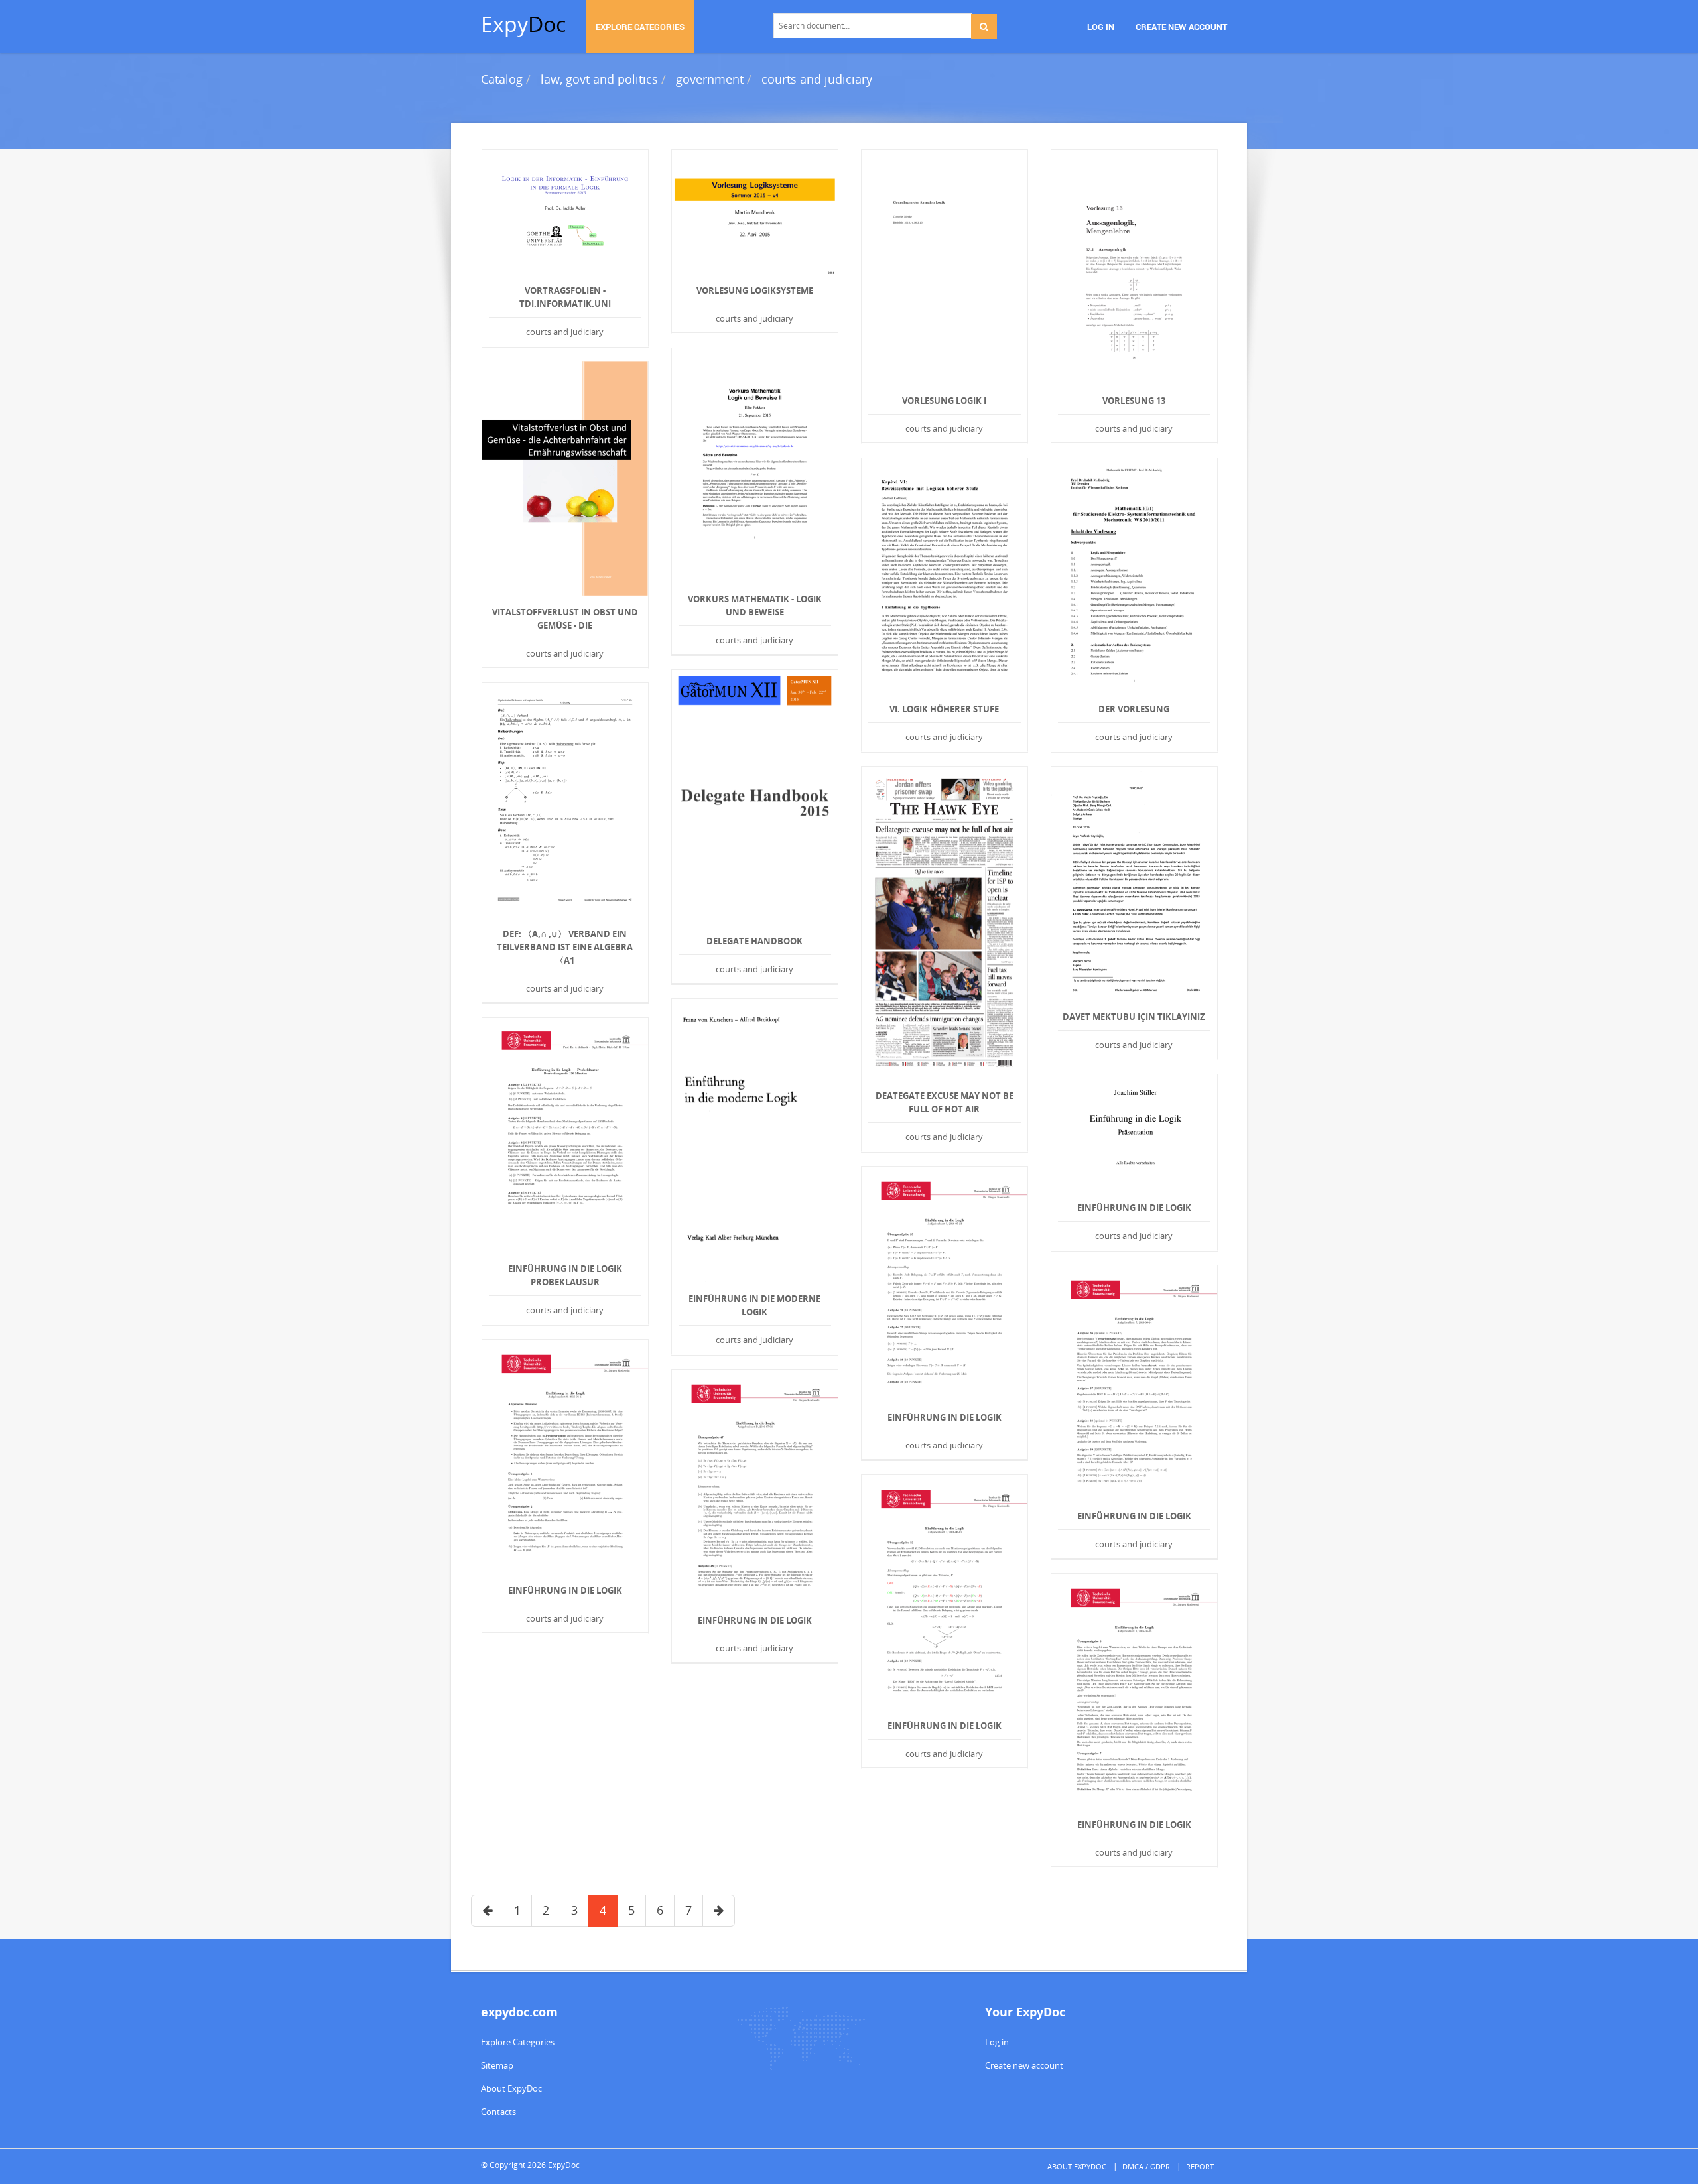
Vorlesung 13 (1134, 401)
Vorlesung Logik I (944, 401)
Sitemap (497, 2065)
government (710, 79)
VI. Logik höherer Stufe (944, 709)
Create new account (1024, 2065)
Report (1200, 2166)
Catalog (502, 79)
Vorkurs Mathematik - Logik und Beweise (755, 606)
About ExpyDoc (511, 2088)
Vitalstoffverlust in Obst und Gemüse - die (565, 619)
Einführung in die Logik (1134, 1208)
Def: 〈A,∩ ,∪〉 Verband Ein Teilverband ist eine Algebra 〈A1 (565, 947)
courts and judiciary (817, 79)
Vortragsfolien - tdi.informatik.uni (565, 297)
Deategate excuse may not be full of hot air (945, 1102)
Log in (997, 2042)
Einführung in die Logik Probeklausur (565, 1275)
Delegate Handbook (754, 941)
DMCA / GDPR (1146, 2166)
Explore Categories (518, 2042)
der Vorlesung (1134, 709)
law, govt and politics (599, 79)
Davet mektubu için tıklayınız (1134, 1017)
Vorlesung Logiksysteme (755, 290)
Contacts (498, 2112)
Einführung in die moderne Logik (754, 1305)
